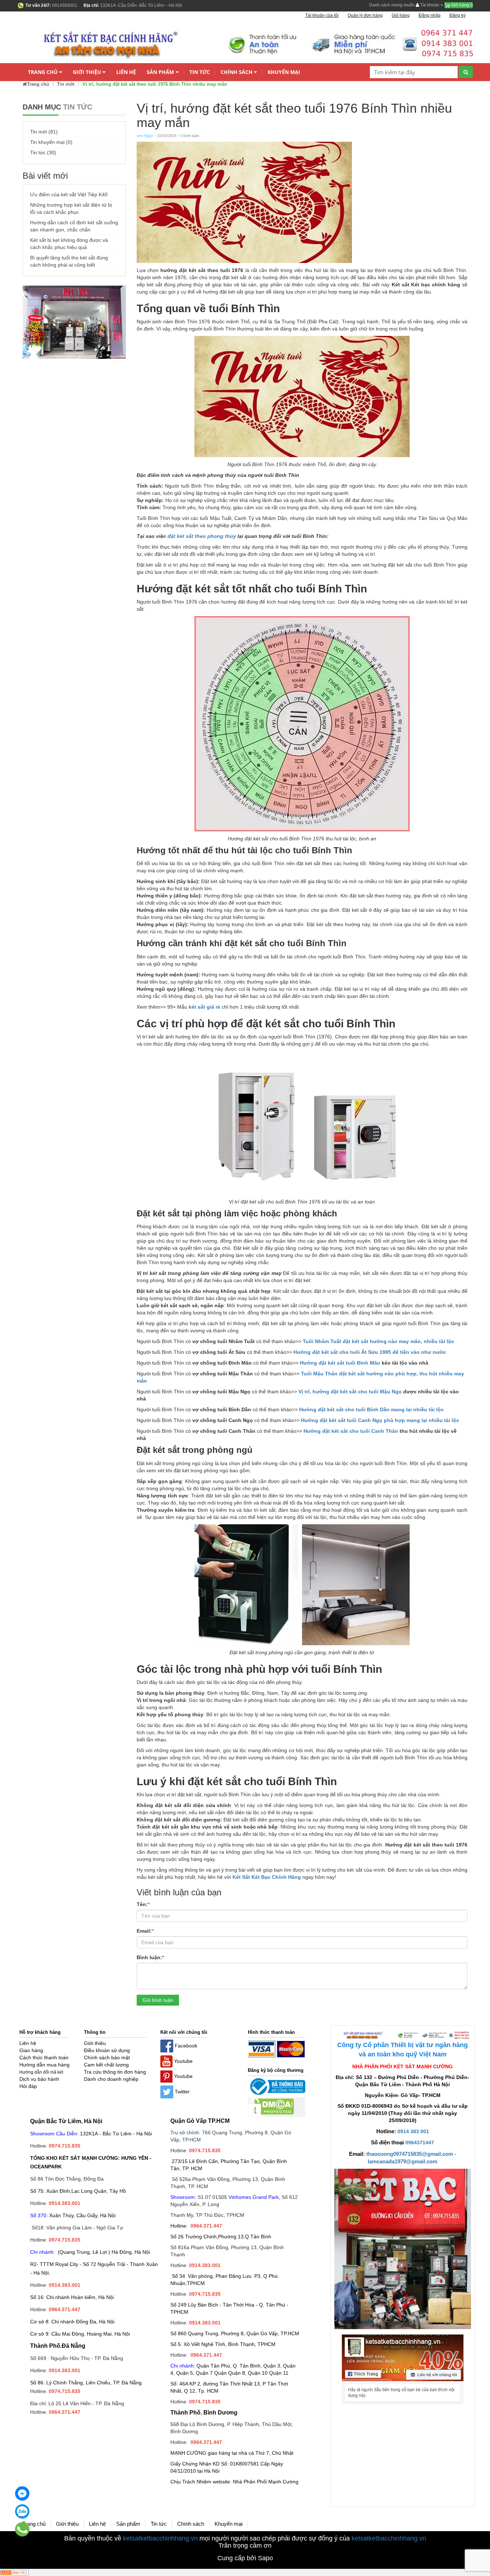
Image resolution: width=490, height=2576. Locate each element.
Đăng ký (458, 15)
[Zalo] (22, 2511)
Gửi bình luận (158, 2000)
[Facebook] (22, 2493)
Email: (145, 1931)
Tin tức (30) (43, 153)
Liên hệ (126, 72)
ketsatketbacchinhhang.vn (160, 2538)
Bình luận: (150, 1957)
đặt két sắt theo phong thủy (202, 536)
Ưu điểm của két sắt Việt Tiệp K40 (69, 194)
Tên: (143, 1904)
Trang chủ (43, 72)
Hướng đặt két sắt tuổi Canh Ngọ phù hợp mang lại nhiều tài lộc (380, 1420)
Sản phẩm (160, 72)
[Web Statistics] (14, 2572)
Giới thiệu (87, 72)
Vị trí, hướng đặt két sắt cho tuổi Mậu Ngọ (350, 1392)
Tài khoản (430, 5)
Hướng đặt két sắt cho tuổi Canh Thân (351, 1431)
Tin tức (200, 72)
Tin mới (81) (44, 132)
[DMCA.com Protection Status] (271, 2107)
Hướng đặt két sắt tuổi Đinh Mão (340, 1363)
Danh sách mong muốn (392, 5)
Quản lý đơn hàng (365, 15)
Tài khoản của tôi (322, 15)
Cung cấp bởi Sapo (245, 2558)
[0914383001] (22, 2529)
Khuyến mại (284, 72)
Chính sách (237, 72)
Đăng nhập (430, 15)
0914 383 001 (413, 2131)
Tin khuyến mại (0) (51, 142)
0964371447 (420, 2143)
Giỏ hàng (461, 5)
